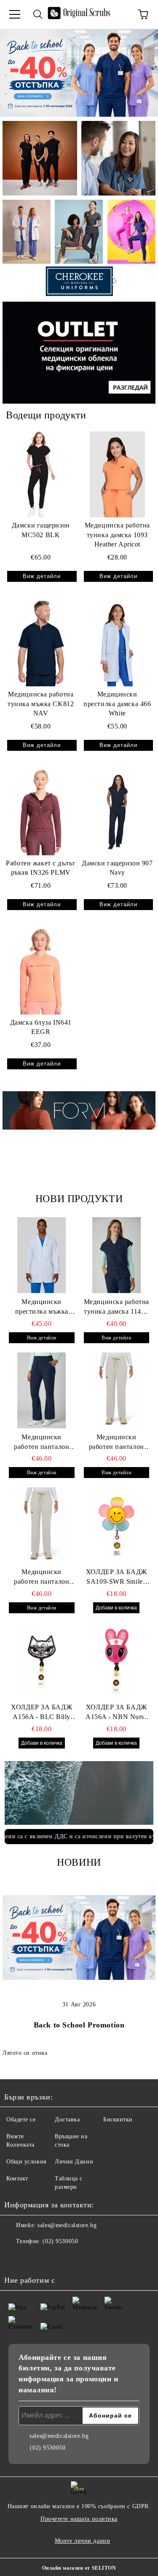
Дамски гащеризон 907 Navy (117, 868)
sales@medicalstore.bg (67, 2225)
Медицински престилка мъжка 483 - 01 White (42, 1307)
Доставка (67, 2119)
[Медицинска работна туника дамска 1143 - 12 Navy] (117, 1255)
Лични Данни (74, 2162)
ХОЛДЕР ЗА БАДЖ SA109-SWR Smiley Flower (116, 1577)
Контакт (17, 2178)
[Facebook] (15, 2258)
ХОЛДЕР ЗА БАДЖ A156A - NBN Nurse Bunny (116, 1713)
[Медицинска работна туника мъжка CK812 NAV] (41, 643)
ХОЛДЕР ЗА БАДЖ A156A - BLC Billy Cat (42, 1713)
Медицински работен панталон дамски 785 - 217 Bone (42, 1577)
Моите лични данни (83, 2541)
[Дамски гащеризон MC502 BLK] (41, 474)
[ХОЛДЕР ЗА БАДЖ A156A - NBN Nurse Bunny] (117, 1660)
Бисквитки (118, 2119)
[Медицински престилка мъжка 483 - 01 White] (42, 1255)
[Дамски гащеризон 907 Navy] (118, 812)
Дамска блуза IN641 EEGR (41, 1027)
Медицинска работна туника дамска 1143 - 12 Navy (116, 1307)
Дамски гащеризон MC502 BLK (41, 530)
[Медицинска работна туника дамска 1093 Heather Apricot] (118, 474)
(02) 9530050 (60, 2241)
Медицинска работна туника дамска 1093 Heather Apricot (117, 535)
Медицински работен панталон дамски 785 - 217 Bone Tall (116, 1443)
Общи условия (26, 2162)
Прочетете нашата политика (79, 2519)
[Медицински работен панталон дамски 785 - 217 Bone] (42, 1525)
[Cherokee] (79, 283)
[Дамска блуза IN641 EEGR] (41, 971)
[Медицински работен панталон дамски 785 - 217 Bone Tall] (117, 1390)
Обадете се (21, 2119)
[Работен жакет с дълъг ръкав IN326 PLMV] (41, 812)
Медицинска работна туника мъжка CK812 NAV (41, 704)
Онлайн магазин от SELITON (79, 2568)
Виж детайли (42, 576)
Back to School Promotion (79, 2025)
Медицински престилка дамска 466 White (117, 704)
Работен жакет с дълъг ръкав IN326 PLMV (41, 868)
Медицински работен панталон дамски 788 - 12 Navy (42, 1443)
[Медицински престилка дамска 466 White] (118, 643)
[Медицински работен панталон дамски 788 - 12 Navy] (42, 1390)
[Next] (112, 281)
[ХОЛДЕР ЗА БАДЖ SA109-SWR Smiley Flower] (117, 1525)
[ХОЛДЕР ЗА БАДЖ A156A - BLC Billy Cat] (42, 1660)
